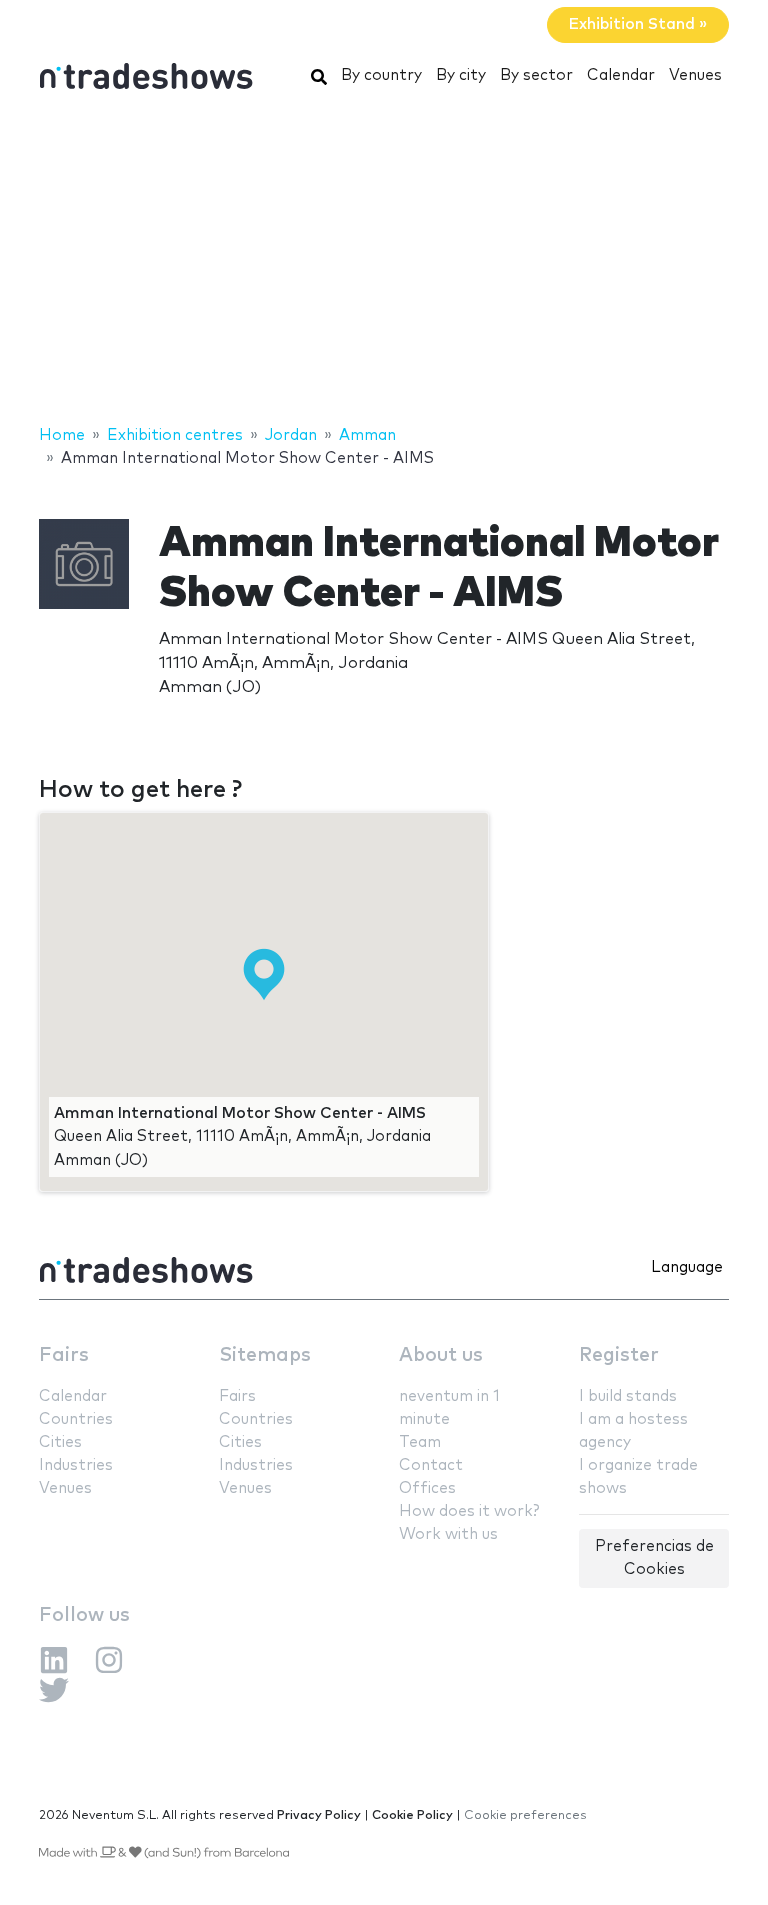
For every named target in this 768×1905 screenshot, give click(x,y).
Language (687, 1267)
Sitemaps (265, 1355)
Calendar (621, 75)
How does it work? (469, 1511)
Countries (76, 1419)
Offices (427, 1488)
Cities (60, 1442)
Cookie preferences (525, 1815)
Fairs (64, 1355)
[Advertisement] (384, 263)
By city (461, 75)
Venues (695, 75)
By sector (536, 75)
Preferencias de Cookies (654, 1558)
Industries (76, 1465)
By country (381, 75)
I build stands (628, 1396)
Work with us (448, 1534)
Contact (431, 1465)
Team (420, 1442)
